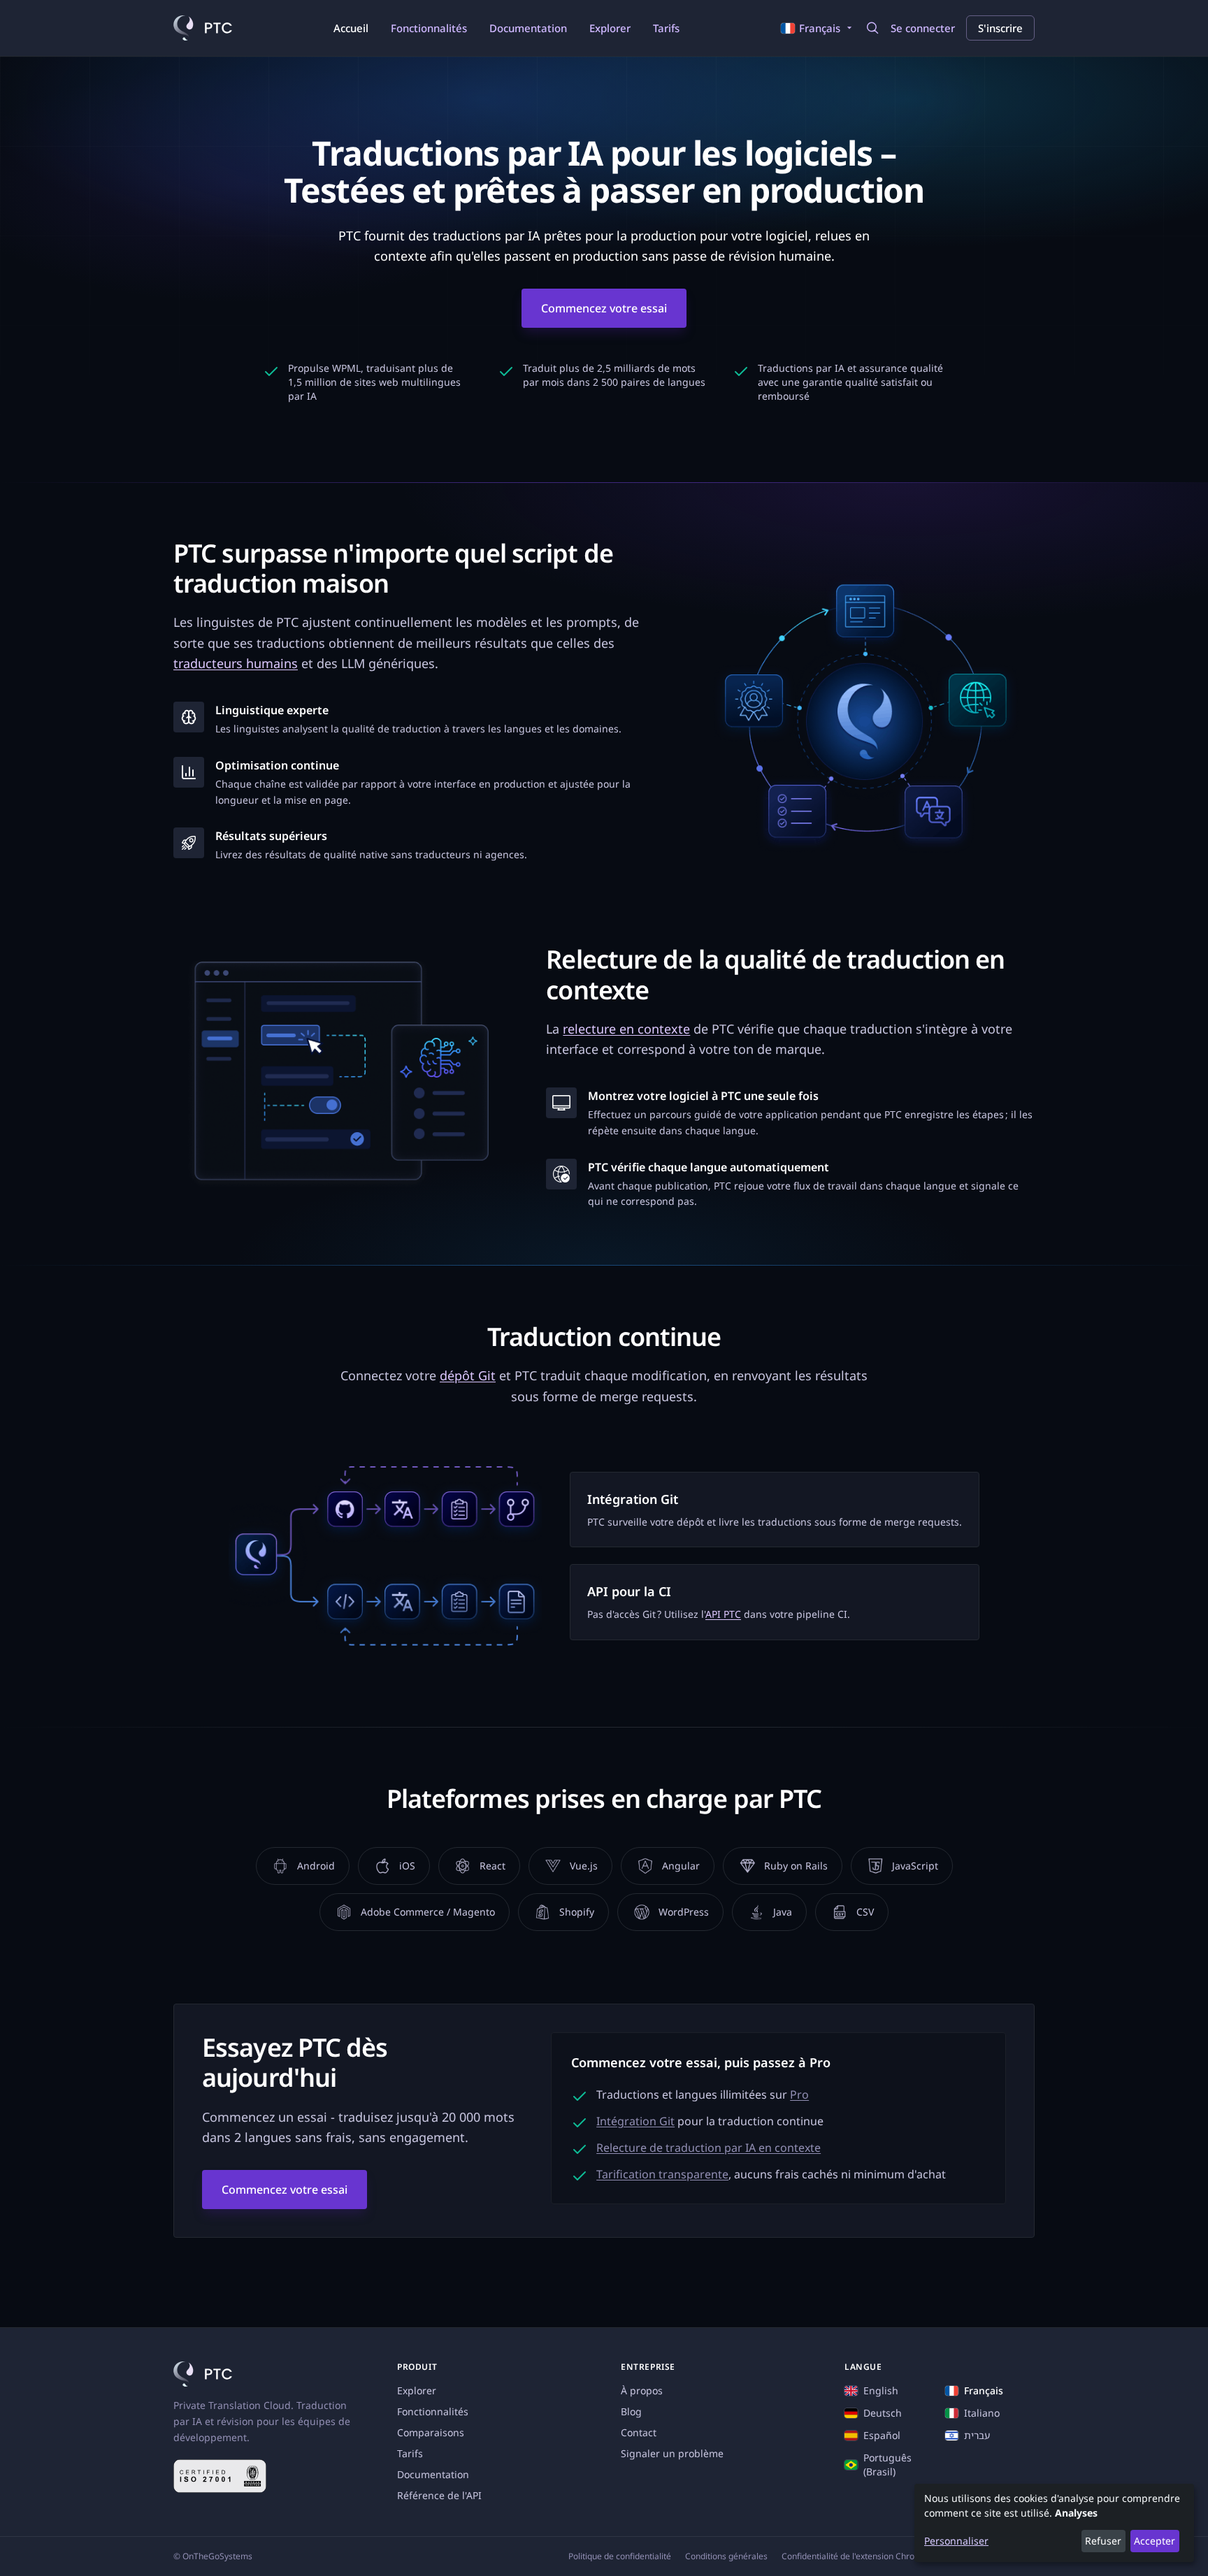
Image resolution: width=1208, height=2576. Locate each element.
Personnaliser (956, 2541)
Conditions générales (726, 2556)
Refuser (1103, 2541)
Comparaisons (431, 2432)
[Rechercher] (872, 28)
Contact (639, 2432)
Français (984, 2390)
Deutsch (883, 2413)
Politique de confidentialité (620, 2556)
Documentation (528, 28)
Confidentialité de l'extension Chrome (854, 2556)
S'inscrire (1000, 28)
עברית (977, 2435)
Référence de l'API (439, 2495)
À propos (642, 2390)
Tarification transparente (662, 2174)
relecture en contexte (626, 1029)
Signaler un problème (672, 2453)
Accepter (1155, 2541)
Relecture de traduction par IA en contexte (709, 2148)
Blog (631, 2411)
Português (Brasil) (887, 2465)
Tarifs (666, 28)
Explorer (610, 28)
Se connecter (923, 28)
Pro (799, 2094)
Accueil (351, 28)
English (881, 2390)
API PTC (723, 1614)
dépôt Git (468, 1375)
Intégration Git (635, 2121)
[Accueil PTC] (203, 28)
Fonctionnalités (429, 28)
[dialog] (1054, 2523)
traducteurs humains (236, 663)
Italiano (982, 2413)
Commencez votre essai (604, 308)
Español (882, 2435)
